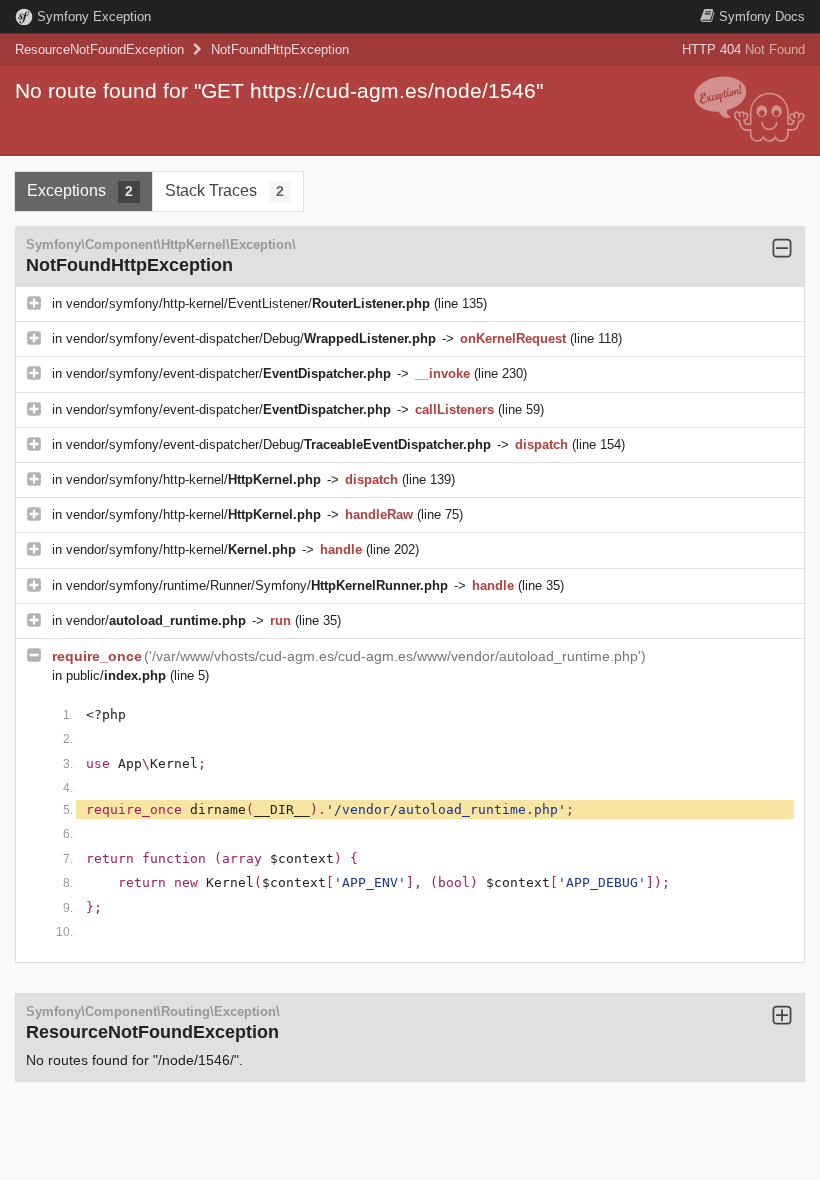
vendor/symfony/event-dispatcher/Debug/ (251, 338)
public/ (116, 675)
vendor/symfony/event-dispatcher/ (228, 373)
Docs (762, 16)
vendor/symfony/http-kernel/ (193, 479)
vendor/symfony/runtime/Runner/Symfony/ (257, 585)
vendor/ (156, 620)
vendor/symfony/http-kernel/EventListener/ (248, 303)
